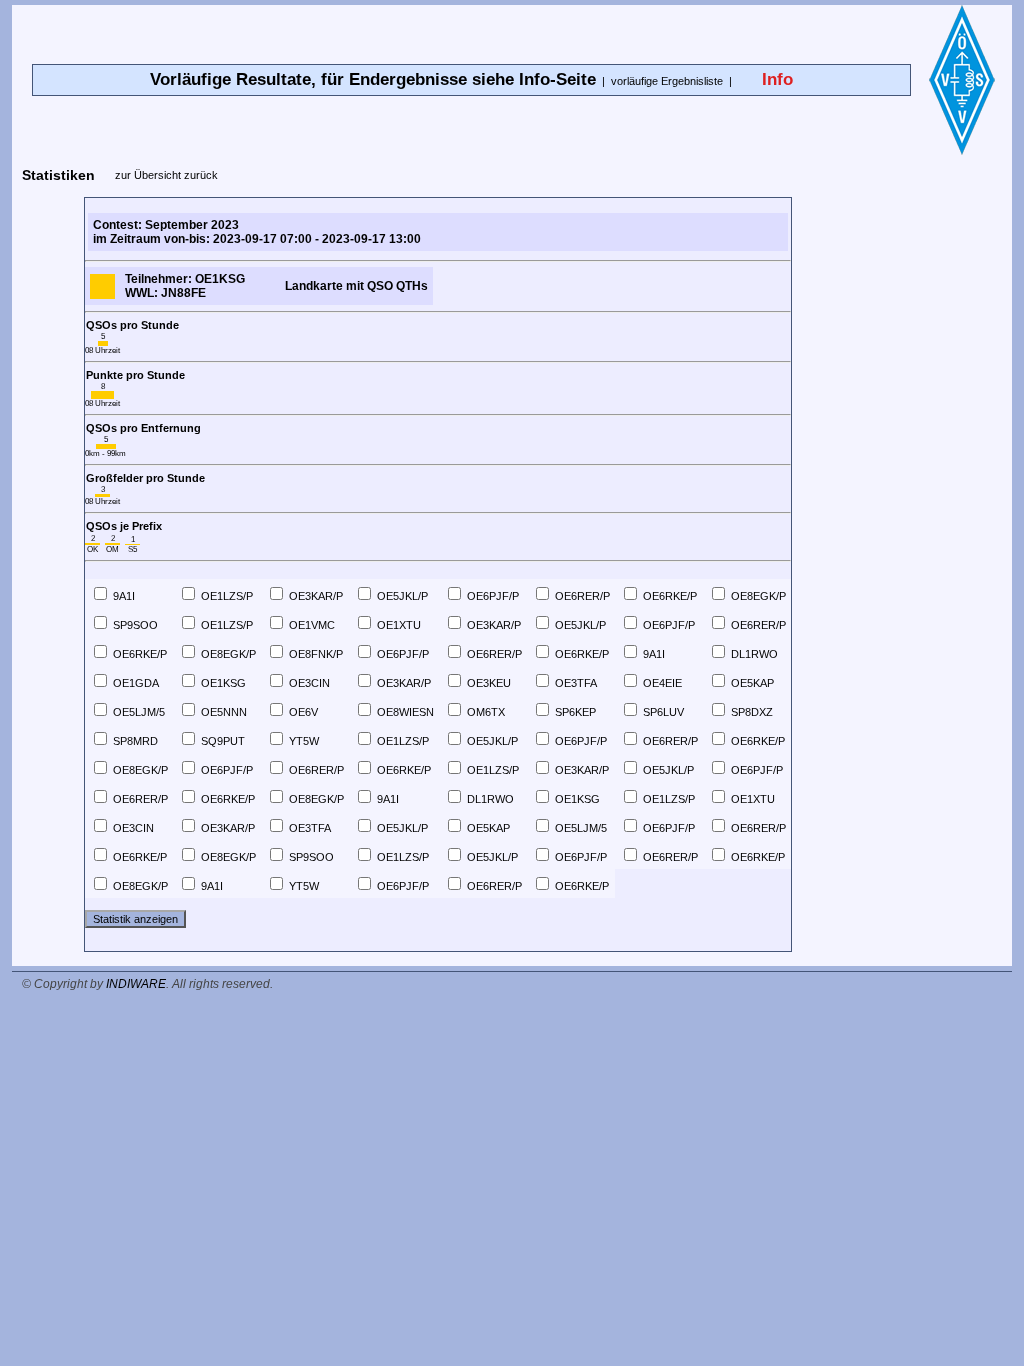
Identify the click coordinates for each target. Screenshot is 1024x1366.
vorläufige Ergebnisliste (667, 81)
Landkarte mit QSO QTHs (356, 286)
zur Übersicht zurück (166, 175)
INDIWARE (136, 984)
